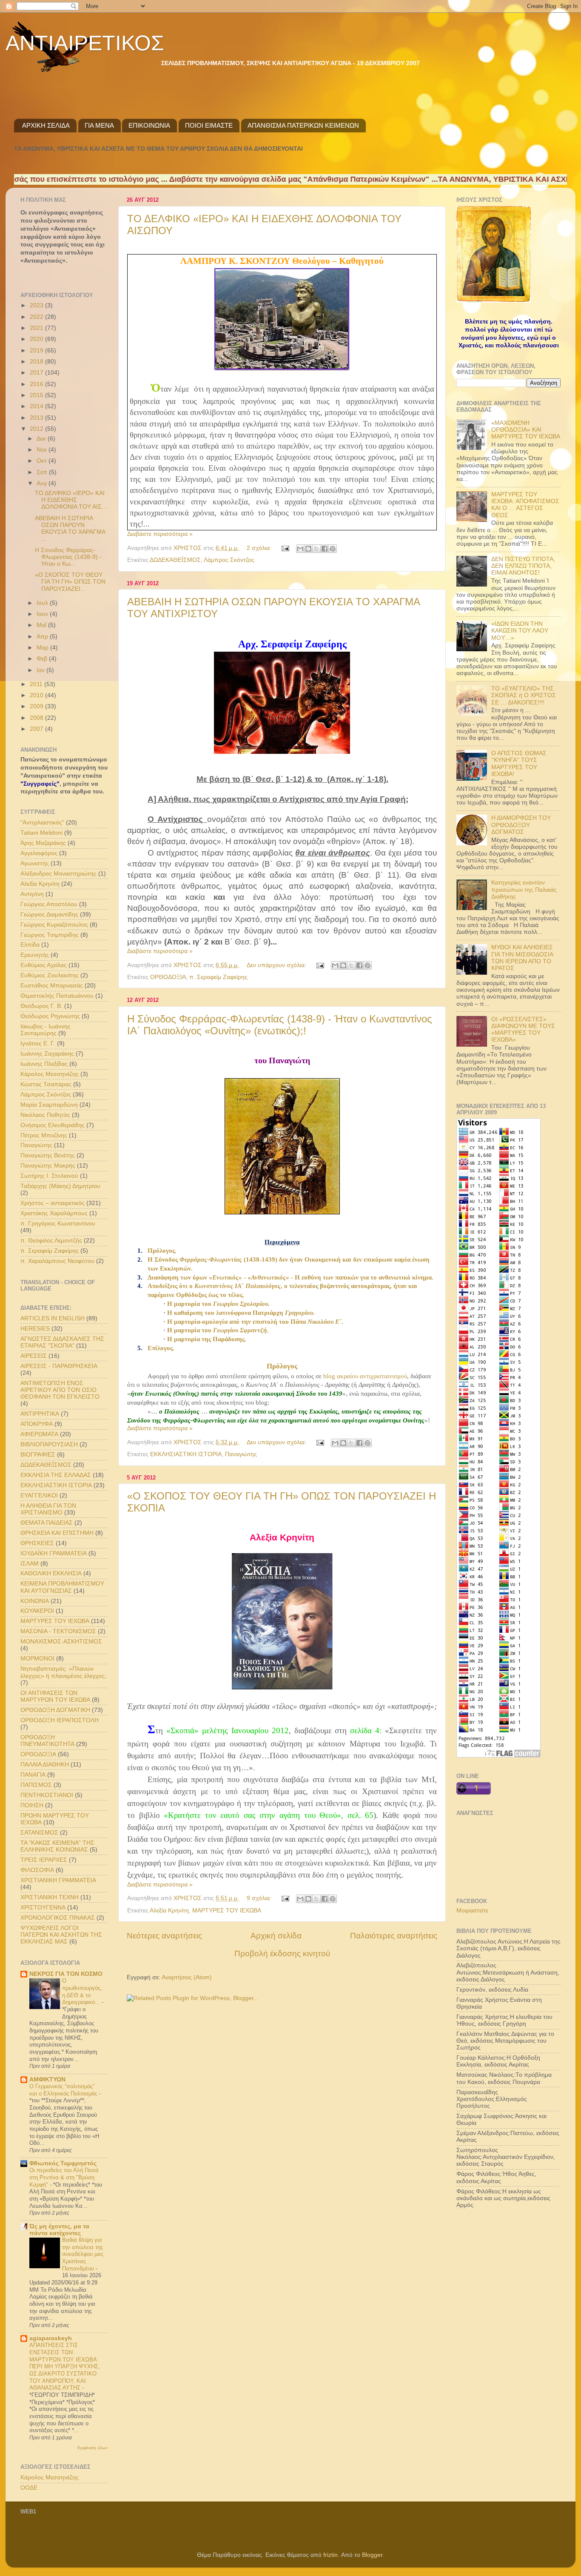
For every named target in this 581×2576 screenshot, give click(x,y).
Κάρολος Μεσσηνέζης (50, 1074)
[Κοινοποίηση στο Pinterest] (333, 549)
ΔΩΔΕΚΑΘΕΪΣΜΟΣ (175, 560)
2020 (37, 339)
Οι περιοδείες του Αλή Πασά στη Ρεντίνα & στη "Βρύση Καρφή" (64, 2177)
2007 (37, 729)
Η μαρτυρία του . (218, 1304)
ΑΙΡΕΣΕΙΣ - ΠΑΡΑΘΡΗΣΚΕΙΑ (59, 1366)
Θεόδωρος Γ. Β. (41, 1006)
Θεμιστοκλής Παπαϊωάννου (57, 996)
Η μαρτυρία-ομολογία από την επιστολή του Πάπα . (255, 1322)
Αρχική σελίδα (276, 1936)
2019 (37, 351)
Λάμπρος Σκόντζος (229, 560)
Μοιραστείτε (472, 1911)
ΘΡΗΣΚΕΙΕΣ (37, 1543)
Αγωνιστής (35, 863)
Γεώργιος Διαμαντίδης (49, 914)
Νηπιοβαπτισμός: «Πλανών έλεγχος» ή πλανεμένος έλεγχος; (63, 1672)
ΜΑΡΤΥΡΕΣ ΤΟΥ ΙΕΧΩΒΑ (227, 1911)
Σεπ (43, 472)
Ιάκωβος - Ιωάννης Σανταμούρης (46, 1030)
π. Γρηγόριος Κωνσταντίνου (58, 1224)
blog (365, 1376)
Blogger (372, 2555)
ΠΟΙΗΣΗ (32, 1805)
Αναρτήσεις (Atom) (187, 1977)
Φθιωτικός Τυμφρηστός (63, 2163)
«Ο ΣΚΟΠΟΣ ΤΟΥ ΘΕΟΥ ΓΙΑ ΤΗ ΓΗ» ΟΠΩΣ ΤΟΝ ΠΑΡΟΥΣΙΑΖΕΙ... (70, 582)
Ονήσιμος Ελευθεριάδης (53, 1125)
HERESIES (35, 1329)
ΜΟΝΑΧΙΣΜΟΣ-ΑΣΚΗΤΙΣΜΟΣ (61, 1641)
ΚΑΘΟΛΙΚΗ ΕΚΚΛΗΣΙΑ (51, 1573)
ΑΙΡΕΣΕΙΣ (34, 1356)
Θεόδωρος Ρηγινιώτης (50, 1016)
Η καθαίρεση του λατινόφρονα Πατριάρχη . (241, 1313)
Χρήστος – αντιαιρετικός (53, 1203)
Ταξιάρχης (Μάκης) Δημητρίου (60, 1186)
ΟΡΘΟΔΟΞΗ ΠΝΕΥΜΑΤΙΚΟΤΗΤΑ (47, 1741)
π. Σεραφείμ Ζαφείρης (218, 977)
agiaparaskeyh (51, 2338)
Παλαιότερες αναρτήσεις (394, 1936)
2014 (37, 406)
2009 (37, 706)
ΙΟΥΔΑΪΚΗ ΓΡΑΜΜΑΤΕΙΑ (54, 1553)
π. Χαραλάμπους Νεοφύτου (57, 1261)
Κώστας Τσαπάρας (46, 1084)
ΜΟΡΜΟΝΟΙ (37, 1659)
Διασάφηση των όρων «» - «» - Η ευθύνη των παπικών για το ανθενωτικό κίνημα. (290, 1277)
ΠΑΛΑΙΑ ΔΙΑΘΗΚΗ (45, 1765)
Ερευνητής (35, 955)
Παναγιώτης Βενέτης (48, 1155)
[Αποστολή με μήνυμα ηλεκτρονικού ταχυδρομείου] (300, 549)
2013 (37, 418)
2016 (37, 384)
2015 (37, 395)
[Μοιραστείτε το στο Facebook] (325, 549)
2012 (37, 429)
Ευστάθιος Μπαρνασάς (52, 986)
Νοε (43, 450)
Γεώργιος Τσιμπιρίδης (50, 935)
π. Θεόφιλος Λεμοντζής (51, 1241)
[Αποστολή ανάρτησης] (285, 548)
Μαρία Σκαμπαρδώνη (49, 1105)
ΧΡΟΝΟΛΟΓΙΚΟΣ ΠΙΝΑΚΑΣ (58, 1918)
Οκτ (43, 461)
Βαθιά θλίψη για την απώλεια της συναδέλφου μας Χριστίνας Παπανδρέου (83, 2254)
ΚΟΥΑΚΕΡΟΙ (37, 1611)
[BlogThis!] (308, 549)
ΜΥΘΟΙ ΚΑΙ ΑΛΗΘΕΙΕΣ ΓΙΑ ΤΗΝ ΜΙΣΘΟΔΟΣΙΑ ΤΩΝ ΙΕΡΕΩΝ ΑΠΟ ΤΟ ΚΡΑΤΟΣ (522, 958)
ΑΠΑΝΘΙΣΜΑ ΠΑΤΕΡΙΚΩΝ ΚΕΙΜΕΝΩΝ (303, 125)
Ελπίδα (30, 945)
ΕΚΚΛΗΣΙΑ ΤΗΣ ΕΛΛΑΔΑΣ (56, 1475)
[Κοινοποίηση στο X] (316, 549)
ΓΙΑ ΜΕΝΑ (99, 125)
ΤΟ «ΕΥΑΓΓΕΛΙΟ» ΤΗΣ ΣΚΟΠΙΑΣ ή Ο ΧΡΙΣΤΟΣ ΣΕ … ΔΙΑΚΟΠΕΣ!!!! (524, 695)
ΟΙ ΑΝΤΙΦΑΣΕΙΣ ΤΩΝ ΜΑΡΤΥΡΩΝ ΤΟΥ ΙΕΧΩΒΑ (55, 1696)
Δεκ (42, 439)
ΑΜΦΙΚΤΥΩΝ (47, 2079)
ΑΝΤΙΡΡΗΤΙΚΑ (40, 1414)
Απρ (43, 637)
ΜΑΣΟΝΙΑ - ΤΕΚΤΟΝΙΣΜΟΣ (58, 1631)
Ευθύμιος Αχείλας (44, 965)
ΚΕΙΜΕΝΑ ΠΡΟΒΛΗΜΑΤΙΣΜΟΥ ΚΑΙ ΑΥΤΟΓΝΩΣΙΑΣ (62, 1587)
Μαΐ (42, 625)
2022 (37, 317)
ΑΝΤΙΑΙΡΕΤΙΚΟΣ (85, 43)
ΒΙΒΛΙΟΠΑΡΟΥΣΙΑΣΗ (49, 1444)
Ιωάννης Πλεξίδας (44, 1064)
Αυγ (43, 483)
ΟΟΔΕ (29, 2488)
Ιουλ (43, 603)
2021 (37, 328)
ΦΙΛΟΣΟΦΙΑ (37, 1870)
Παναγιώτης (241, 1454)
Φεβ (43, 659)
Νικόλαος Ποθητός (45, 1115)
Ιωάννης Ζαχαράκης (47, 1054)
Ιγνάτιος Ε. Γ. (38, 1043)
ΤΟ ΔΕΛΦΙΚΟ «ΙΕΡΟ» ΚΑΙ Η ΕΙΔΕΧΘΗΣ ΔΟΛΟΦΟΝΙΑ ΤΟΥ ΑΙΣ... (71, 500)
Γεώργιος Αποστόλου (49, 904)
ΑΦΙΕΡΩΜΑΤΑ (39, 1434)
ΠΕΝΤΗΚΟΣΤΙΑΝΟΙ (47, 1795)
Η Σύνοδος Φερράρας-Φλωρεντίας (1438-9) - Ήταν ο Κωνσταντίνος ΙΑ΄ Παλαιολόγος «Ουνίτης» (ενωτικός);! (280, 1025)
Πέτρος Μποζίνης (44, 1135)
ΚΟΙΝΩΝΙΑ (35, 1601)
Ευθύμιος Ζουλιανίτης (50, 975)
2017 (37, 373)
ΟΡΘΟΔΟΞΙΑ (168, 977)
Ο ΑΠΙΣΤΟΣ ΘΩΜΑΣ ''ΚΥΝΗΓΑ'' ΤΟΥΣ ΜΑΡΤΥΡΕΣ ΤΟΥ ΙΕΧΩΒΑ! (519, 764)
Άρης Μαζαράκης (43, 843)
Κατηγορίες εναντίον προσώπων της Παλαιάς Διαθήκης (524, 889)
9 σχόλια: (260, 1898)
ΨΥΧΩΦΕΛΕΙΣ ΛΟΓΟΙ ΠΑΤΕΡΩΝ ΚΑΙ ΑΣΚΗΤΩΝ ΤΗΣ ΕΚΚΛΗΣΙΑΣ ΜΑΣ (61, 1935)
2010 (37, 695)
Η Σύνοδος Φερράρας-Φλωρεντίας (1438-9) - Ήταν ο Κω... (68, 557)
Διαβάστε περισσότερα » (160, 534)
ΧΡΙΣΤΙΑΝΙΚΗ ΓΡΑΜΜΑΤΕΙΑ (58, 1880)
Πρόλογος (162, 1251)
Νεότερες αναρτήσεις (164, 1936)
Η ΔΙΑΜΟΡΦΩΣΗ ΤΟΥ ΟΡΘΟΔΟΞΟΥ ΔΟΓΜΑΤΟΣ (521, 825)
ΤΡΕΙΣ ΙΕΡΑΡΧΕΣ (44, 1860)
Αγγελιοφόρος (39, 853)
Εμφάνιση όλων (93, 2448)
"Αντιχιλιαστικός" (42, 823)
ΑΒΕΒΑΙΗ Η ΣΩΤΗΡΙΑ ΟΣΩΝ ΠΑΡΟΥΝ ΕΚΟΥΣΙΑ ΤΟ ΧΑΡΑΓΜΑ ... (70, 529)
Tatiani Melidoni (41, 833)
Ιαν (41, 670)
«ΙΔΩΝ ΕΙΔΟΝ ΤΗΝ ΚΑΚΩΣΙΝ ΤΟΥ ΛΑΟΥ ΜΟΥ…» (520, 631)
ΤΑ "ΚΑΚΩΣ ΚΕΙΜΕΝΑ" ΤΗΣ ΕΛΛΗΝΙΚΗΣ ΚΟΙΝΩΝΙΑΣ (57, 1846)
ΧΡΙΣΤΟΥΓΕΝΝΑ (43, 1908)
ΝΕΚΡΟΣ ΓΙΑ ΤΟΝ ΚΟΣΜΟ (66, 1974)
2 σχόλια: (260, 548)
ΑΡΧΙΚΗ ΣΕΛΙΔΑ (46, 125)
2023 (37, 305)
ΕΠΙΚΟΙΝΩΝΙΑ (149, 125)
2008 (37, 718)
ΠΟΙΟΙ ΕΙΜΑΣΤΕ (209, 125)
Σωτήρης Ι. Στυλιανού (49, 1176)
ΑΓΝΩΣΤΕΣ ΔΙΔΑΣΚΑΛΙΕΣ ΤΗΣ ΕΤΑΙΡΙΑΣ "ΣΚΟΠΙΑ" (62, 1342)
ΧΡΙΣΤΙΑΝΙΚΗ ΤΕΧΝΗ (50, 1897)
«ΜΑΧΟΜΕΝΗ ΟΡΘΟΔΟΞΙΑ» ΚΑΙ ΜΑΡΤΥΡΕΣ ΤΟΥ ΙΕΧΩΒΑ (526, 430)
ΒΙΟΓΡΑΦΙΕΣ (38, 1455)
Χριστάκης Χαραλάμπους (54, 1213)
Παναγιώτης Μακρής (48, 1166)
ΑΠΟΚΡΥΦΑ (37, 1424)
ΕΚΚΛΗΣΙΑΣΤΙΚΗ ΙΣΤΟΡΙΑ (186, 1454)
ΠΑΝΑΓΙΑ (33, 1775)
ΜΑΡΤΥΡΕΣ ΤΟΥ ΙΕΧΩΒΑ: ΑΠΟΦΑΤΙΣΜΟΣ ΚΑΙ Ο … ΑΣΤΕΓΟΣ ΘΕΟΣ (525, 505)
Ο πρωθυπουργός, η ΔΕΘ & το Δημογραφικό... (82, 1991)
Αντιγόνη (32, 894)
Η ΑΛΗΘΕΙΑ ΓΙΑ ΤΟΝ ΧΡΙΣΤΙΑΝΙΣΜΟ (48, 1509)
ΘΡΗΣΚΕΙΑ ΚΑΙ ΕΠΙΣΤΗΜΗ (57, 1533)
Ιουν (43, 614)
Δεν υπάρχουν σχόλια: (277, 965)
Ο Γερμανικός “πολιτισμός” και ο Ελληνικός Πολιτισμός (64, 2090)
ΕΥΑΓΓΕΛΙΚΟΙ (39, 1496)
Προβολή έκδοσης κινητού (282, 1953)
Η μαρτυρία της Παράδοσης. (207, 1339)
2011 (37, 684)
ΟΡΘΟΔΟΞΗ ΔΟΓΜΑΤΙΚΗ (55, 1710)
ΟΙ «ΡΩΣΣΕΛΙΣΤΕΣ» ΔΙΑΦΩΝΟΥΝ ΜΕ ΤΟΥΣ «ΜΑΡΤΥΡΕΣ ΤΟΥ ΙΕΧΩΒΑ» (523, 1030)
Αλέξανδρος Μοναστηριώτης (58, 874)
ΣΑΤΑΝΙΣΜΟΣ (39, 1833)
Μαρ (43, 648)
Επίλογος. (161, 1348)
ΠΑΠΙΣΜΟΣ (36, 1785)
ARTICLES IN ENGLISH (53, 1318)
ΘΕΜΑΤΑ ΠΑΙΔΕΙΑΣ (47, 1523)
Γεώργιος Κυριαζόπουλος (54, 925)
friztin (330, 2555)
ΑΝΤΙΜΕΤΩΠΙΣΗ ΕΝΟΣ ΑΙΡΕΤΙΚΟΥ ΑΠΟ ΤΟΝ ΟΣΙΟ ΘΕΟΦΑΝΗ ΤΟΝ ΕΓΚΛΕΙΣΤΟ (60, 1390)
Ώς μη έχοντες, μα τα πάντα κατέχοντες (59, 2230)
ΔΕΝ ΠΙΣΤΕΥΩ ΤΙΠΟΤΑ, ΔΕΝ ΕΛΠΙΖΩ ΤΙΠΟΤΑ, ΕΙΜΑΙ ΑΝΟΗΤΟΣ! (523, 566)
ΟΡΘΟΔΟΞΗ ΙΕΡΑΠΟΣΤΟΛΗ (60, 1720)
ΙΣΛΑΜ (30, 1564)
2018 (37, 362)
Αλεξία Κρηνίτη (169, 1911)
